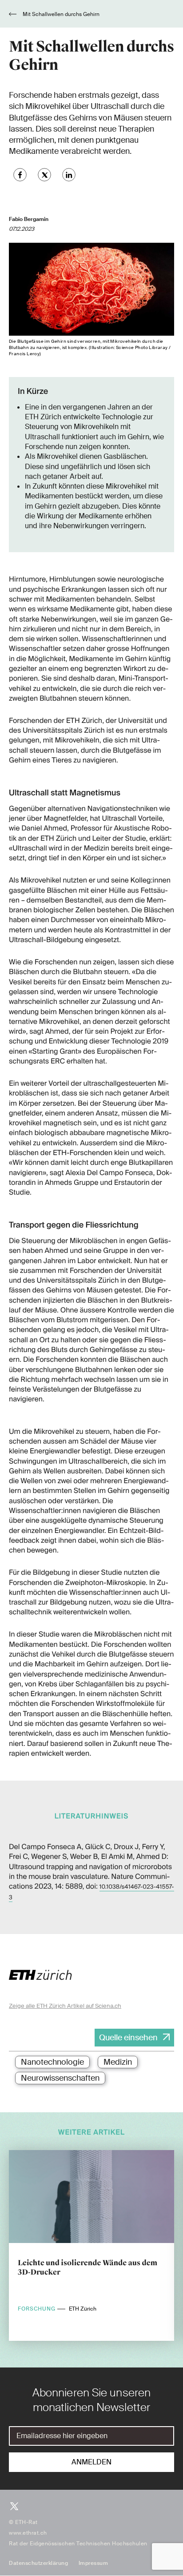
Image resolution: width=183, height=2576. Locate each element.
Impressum (93, 2563)
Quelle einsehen (128, 2038)
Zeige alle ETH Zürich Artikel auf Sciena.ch (65, 2006)
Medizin (118, 2062)
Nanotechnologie (52, 2062)
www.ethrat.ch (28, 2533)
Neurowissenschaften (60, 2078)
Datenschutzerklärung (38, 2563)
